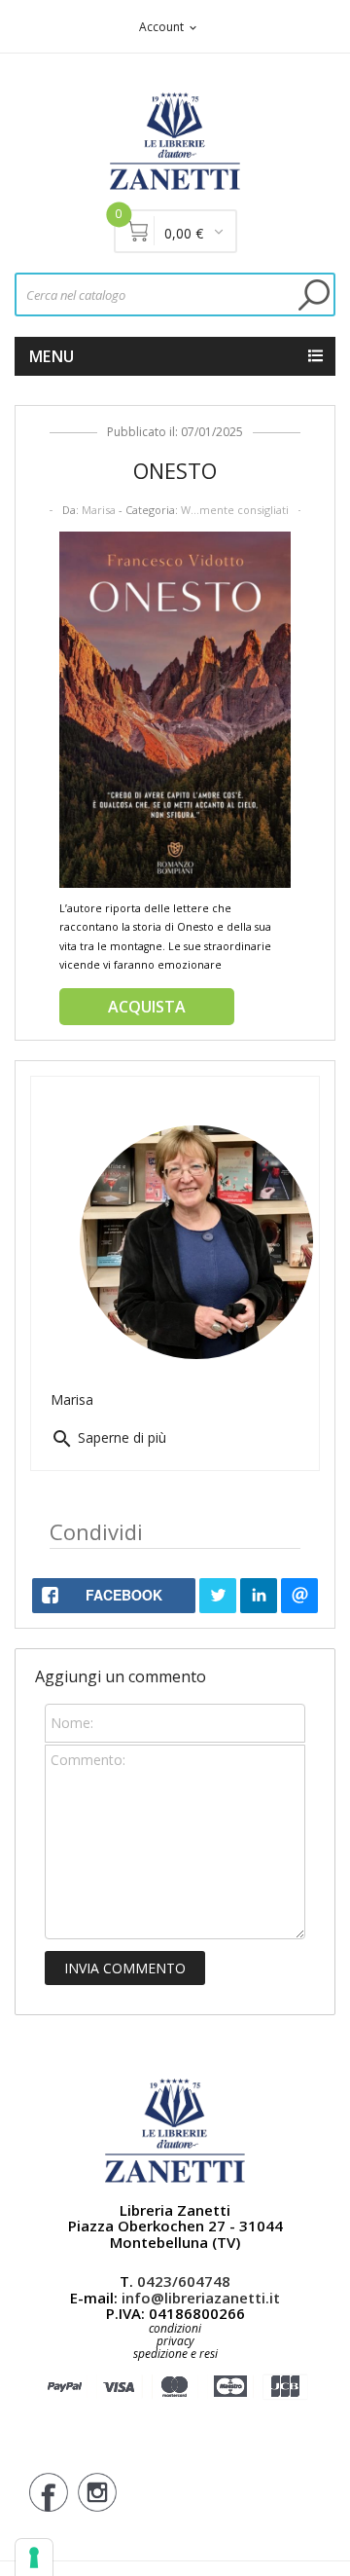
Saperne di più (108, 1437)
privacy (175, 2341)
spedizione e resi (175, 2355)
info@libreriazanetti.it (201, 2298)
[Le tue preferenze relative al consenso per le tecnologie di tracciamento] (34, 2558)
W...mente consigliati (235, 510)
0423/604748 (184, 2281)
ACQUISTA (147, 1007)
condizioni (175, 2328)
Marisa (99, 510)
